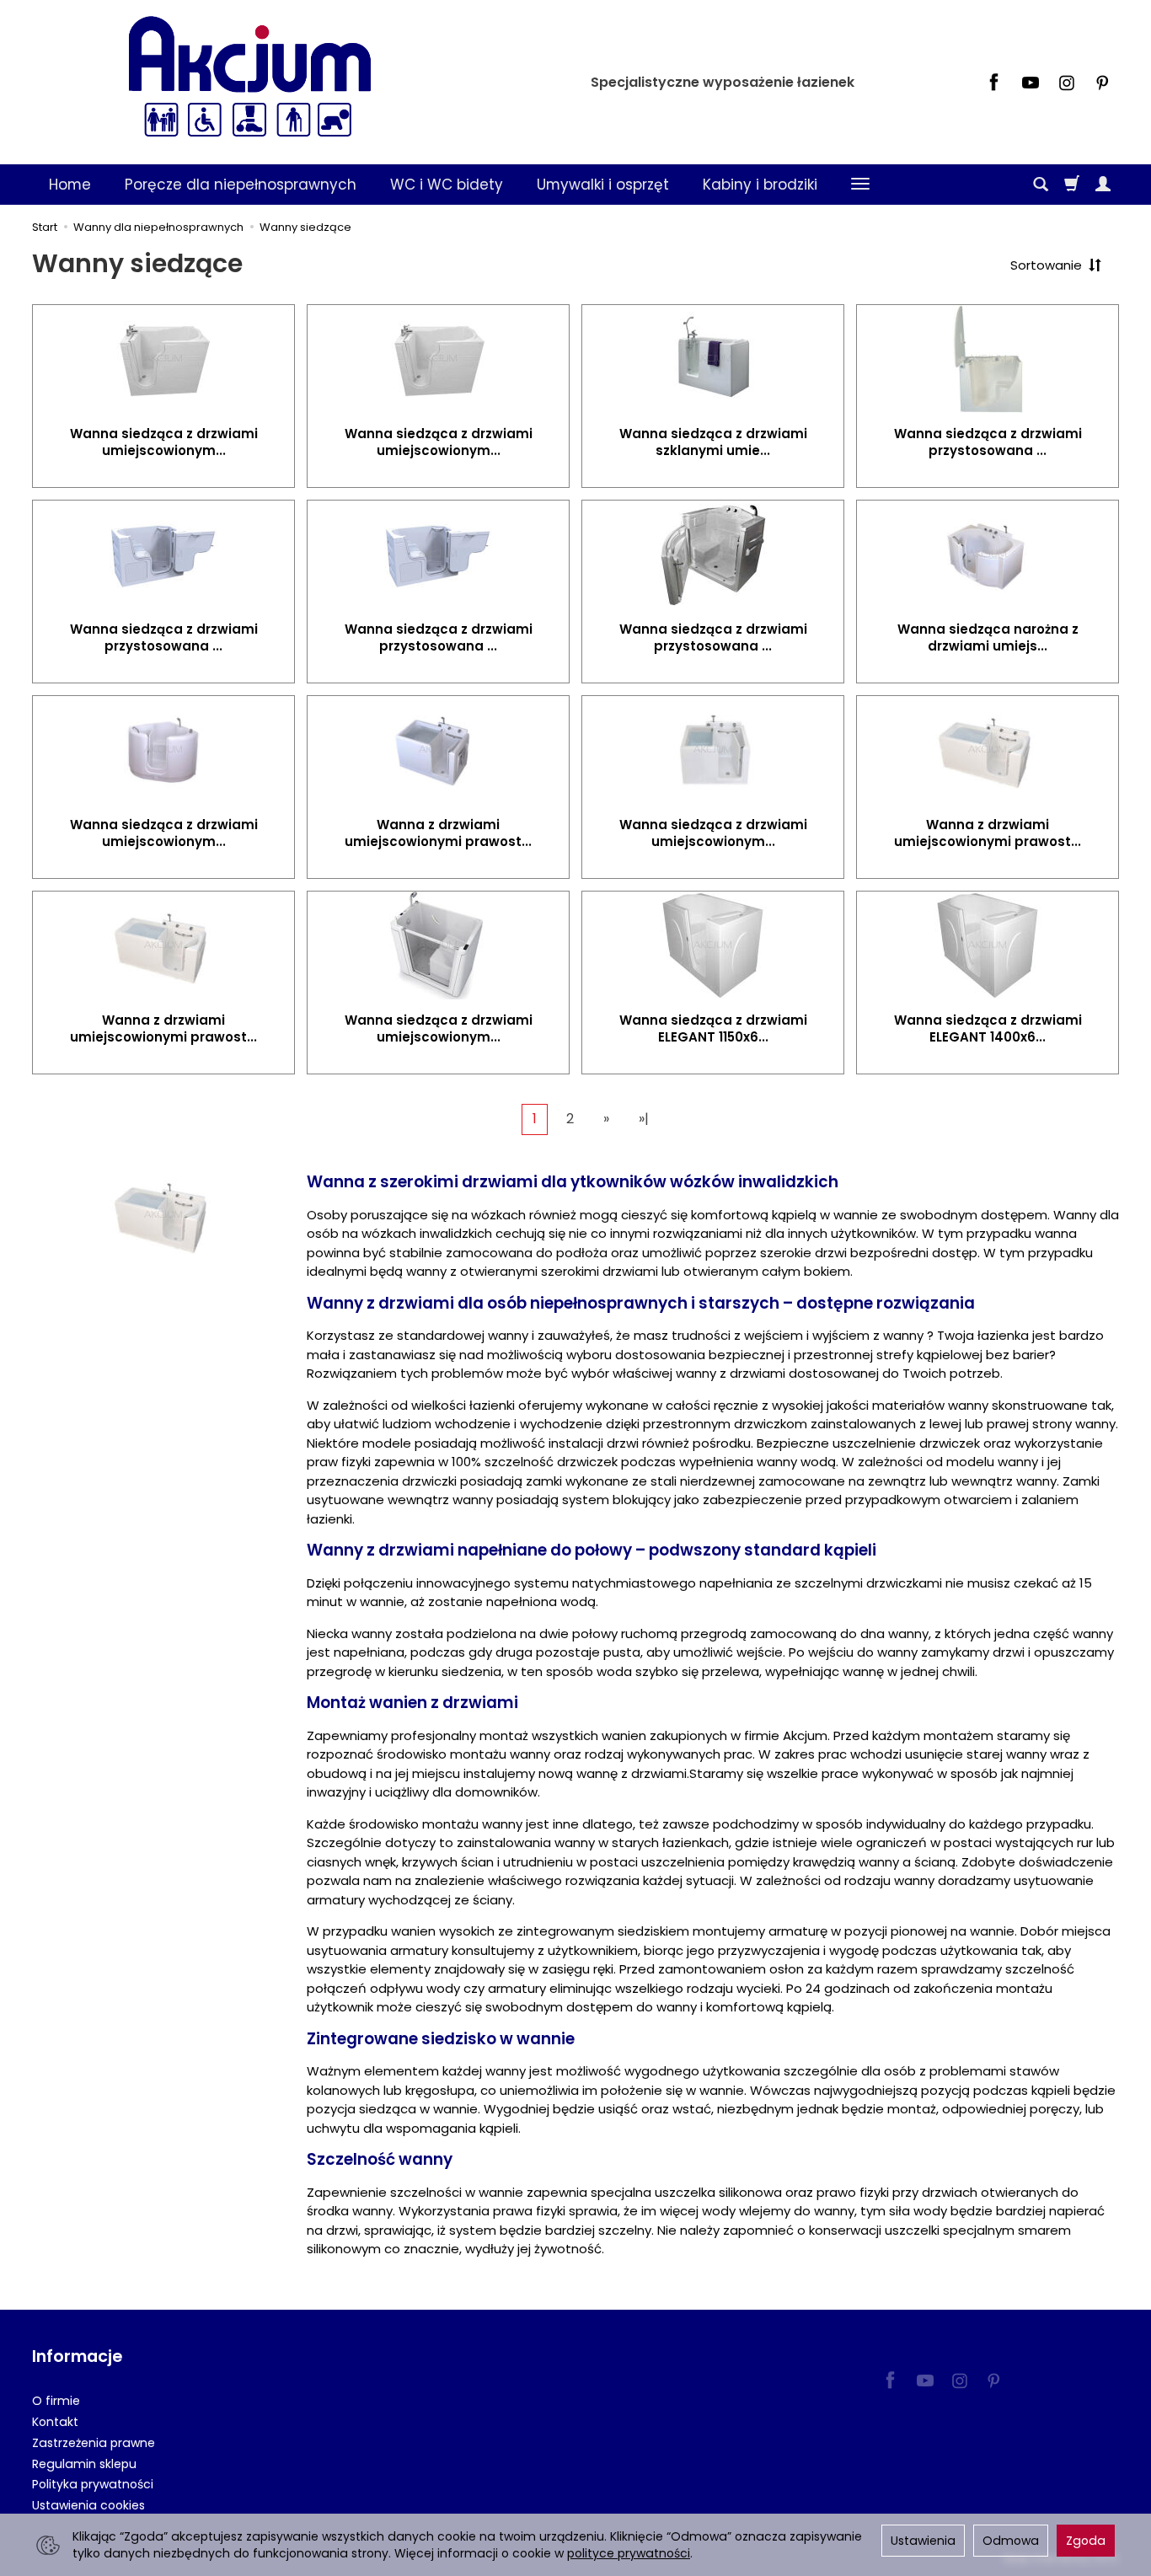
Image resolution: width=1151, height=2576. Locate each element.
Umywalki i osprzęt (603, 185)
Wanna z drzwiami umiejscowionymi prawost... (438, 833)
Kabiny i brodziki (760, 185)
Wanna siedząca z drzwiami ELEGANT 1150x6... (713, 1028)
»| (644, 1119)
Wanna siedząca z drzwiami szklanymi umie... (713, 442)
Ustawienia (923, 2541)
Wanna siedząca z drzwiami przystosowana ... (988, 442)
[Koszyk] (1072, 185)
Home (70, 185)
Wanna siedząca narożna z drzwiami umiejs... (988, 637)
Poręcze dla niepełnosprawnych (241, 185)
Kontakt (55, 2422)
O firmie (56, 2401)
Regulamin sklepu (84, 2464)
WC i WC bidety (447, 185)
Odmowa (1011, 2541)
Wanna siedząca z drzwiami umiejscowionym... (164, 442)
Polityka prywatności (93, 2484)
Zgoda (1086, 2541)
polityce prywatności (629, 2553)
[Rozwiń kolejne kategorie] (860, 185)
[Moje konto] (1103, 185)
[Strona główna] (249, 80)
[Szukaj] (1041, 185)
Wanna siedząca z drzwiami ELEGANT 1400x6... (988, 1028)
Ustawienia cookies (88, 2505)
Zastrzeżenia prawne (94, 2443)
